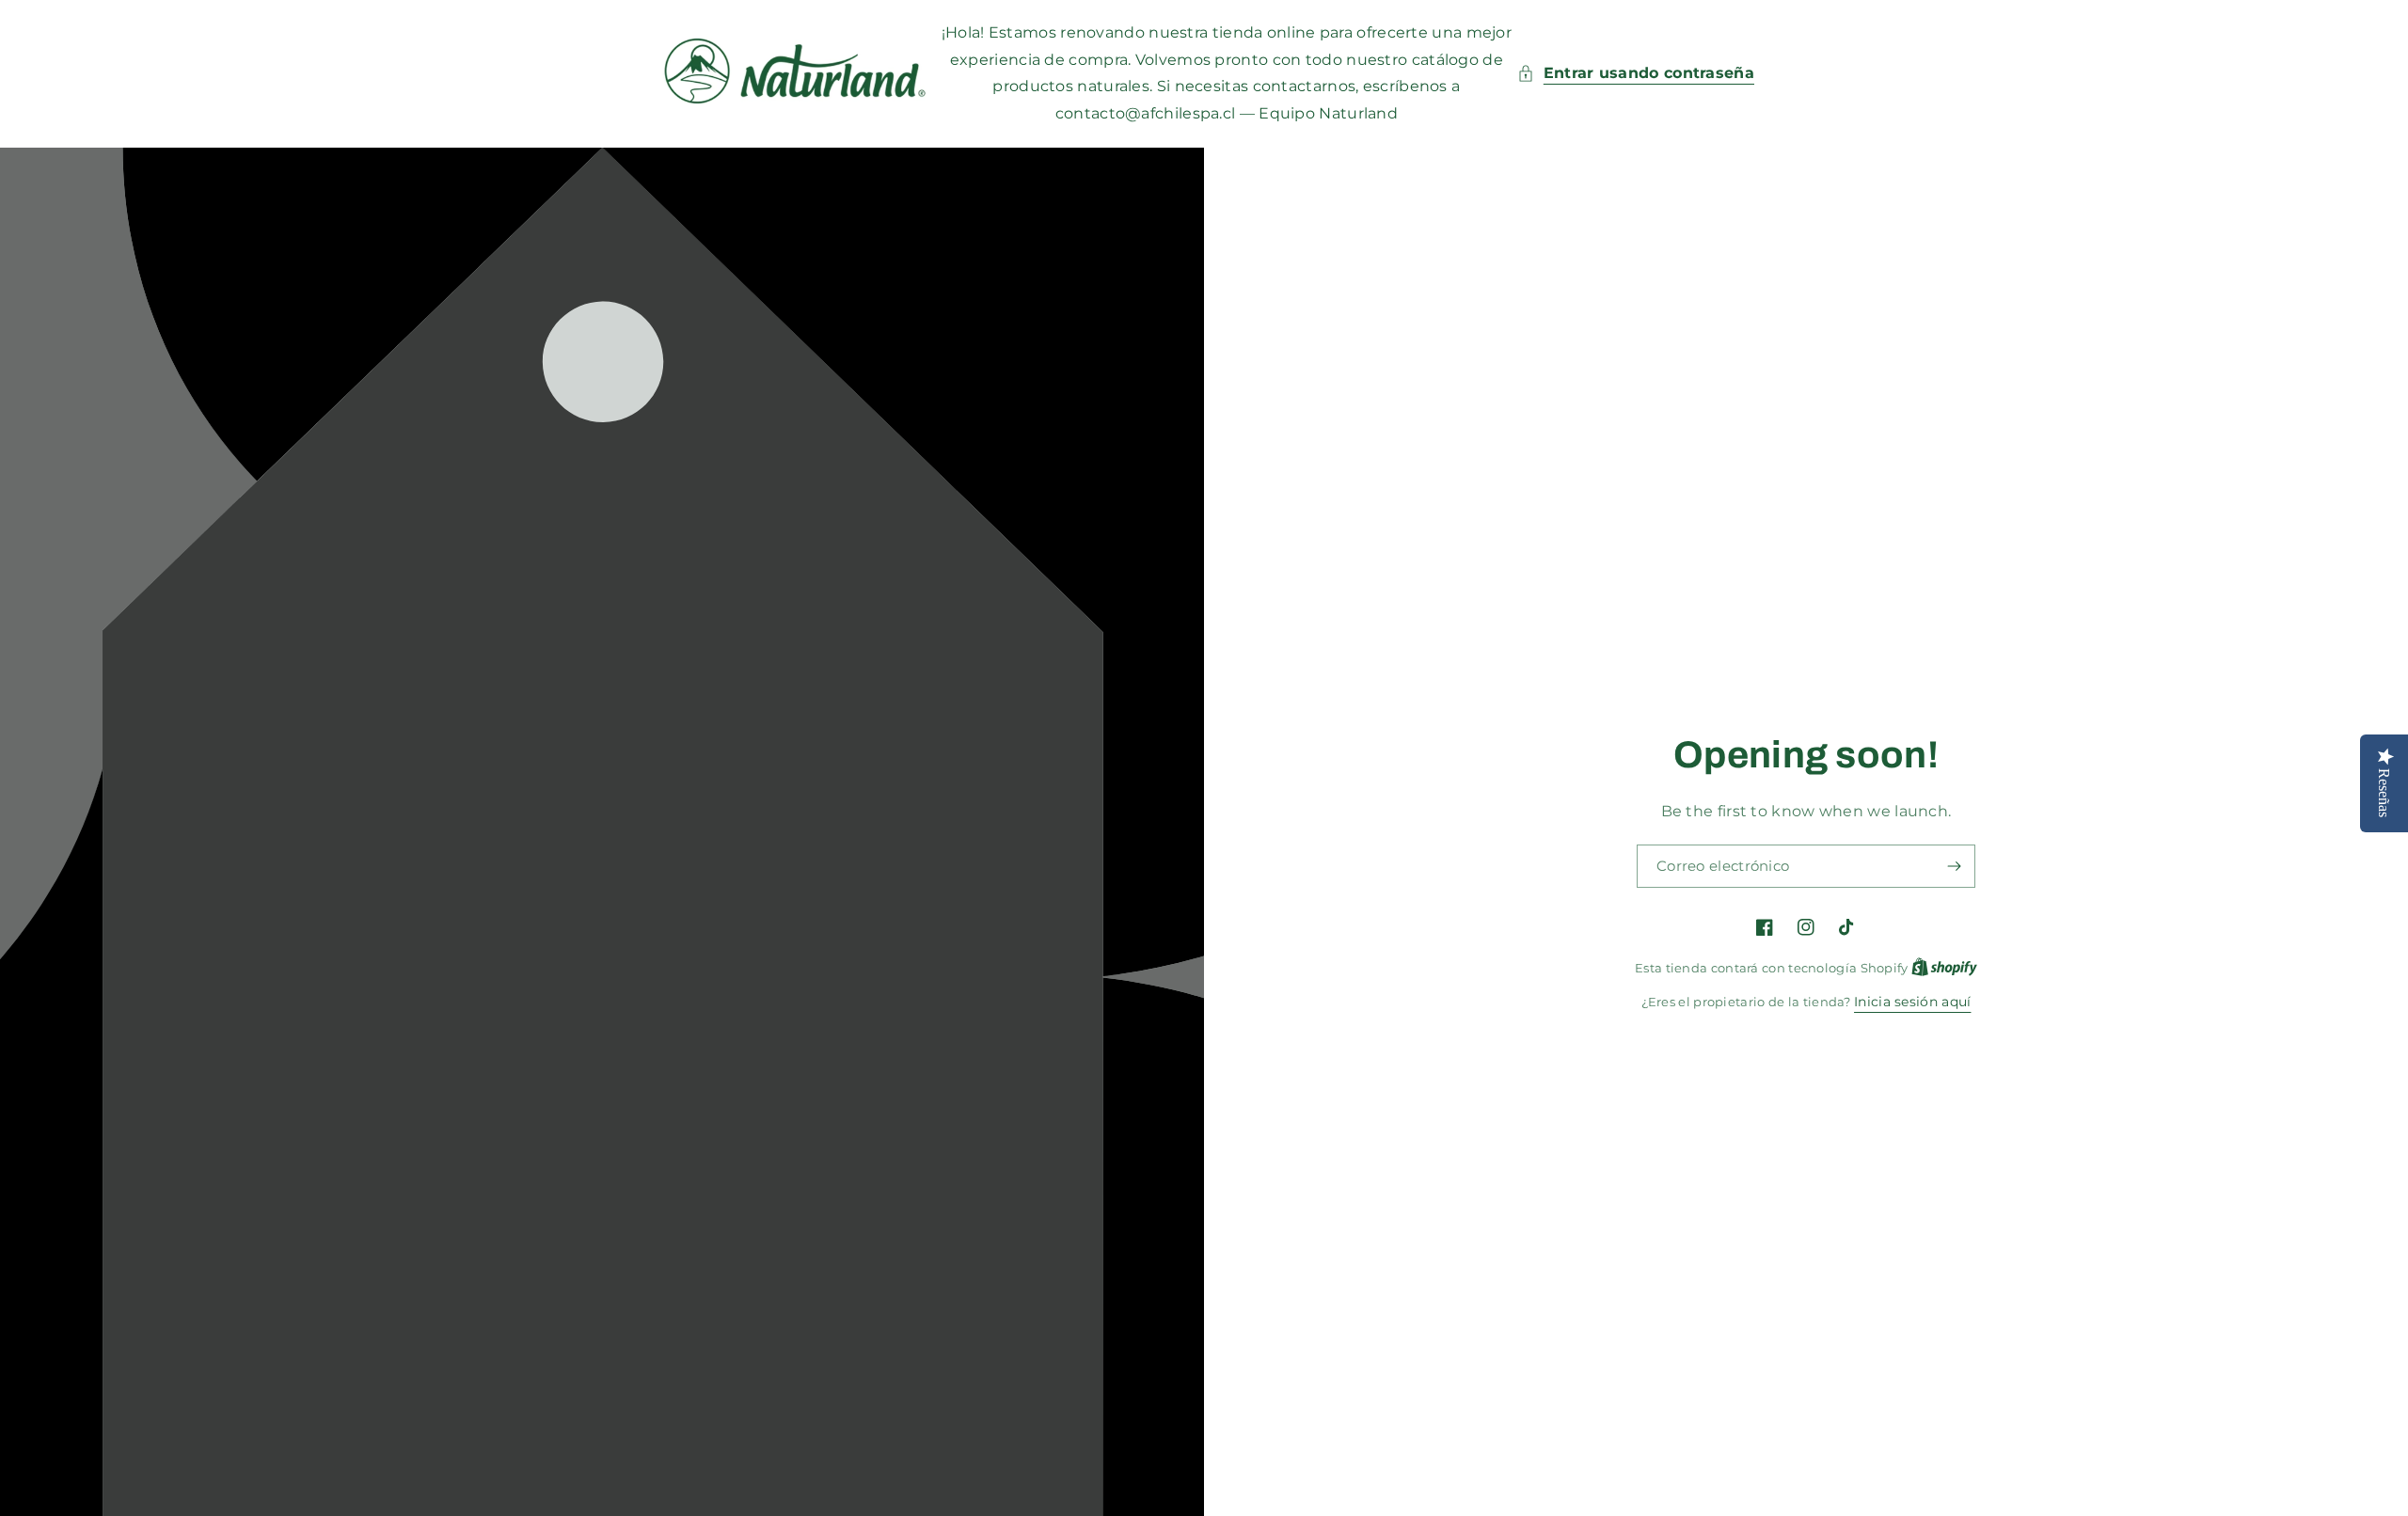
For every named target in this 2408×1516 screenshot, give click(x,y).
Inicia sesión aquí (1912, 1002)
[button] (1636, 74)
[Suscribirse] (1954, 866)
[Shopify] (1944, 968)
